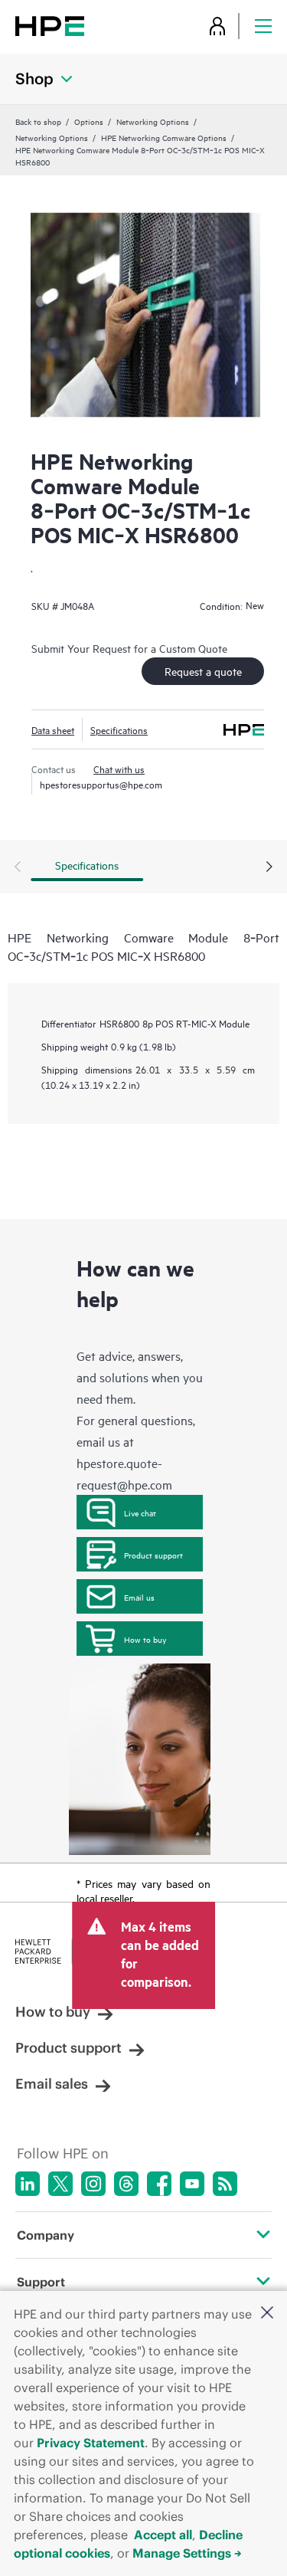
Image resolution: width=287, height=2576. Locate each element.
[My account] (217, 26)
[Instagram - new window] (93, 2184)
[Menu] (263, 26)
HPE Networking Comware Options (164, 137)
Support (41, 2282)
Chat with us (119, 769)
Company (46, 2235)
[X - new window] (60, 2184)
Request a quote (203, 671)
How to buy (145, 1639)
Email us (139, 1597)
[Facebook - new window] (159, 2184)
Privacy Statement (91, 2443)
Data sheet (53, 729)
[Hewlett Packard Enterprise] (50, 26)
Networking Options (153, 121)
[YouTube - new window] (192, 2184)
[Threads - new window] (126, 2184)
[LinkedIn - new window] (28, 2184)
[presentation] (269, 867)
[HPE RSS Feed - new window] (225, 2184)
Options (89, 121)
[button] (267, 2314)
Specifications (119, 729)
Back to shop (38, 121)
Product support (153, 1555)
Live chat (140, 1512)
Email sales (52, 2084)
